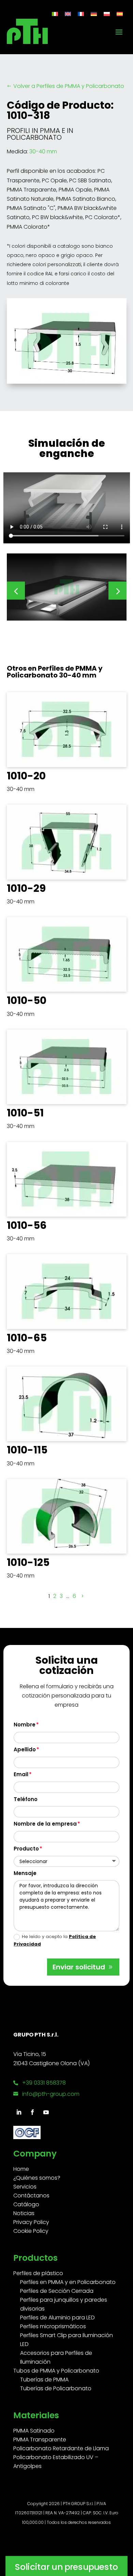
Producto (26, 1849)
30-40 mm (43, 151)
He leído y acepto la (55, 1940)
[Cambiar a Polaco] (107, 14)
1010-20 (26, 776)
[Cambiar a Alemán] (94, 14)
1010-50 (27, 1000)
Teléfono (26, 1799)
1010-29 (26, 888)
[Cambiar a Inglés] (68, 14)
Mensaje (25, 1873)
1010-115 (27, 1450)
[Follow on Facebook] (32, 2112)
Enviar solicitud (79, 1967)
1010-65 (27, 1338)
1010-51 (25, 1113)
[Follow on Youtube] (46, 2112)
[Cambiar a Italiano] (55, 14)
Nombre (25, 1725)
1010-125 (28, 1562)
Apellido (25, 1749)
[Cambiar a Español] (120, 14)
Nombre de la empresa (45, 1824)
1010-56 (27, 1225)
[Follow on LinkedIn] (19, 2112)
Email (21, 1774)
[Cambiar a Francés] (81, 14)
